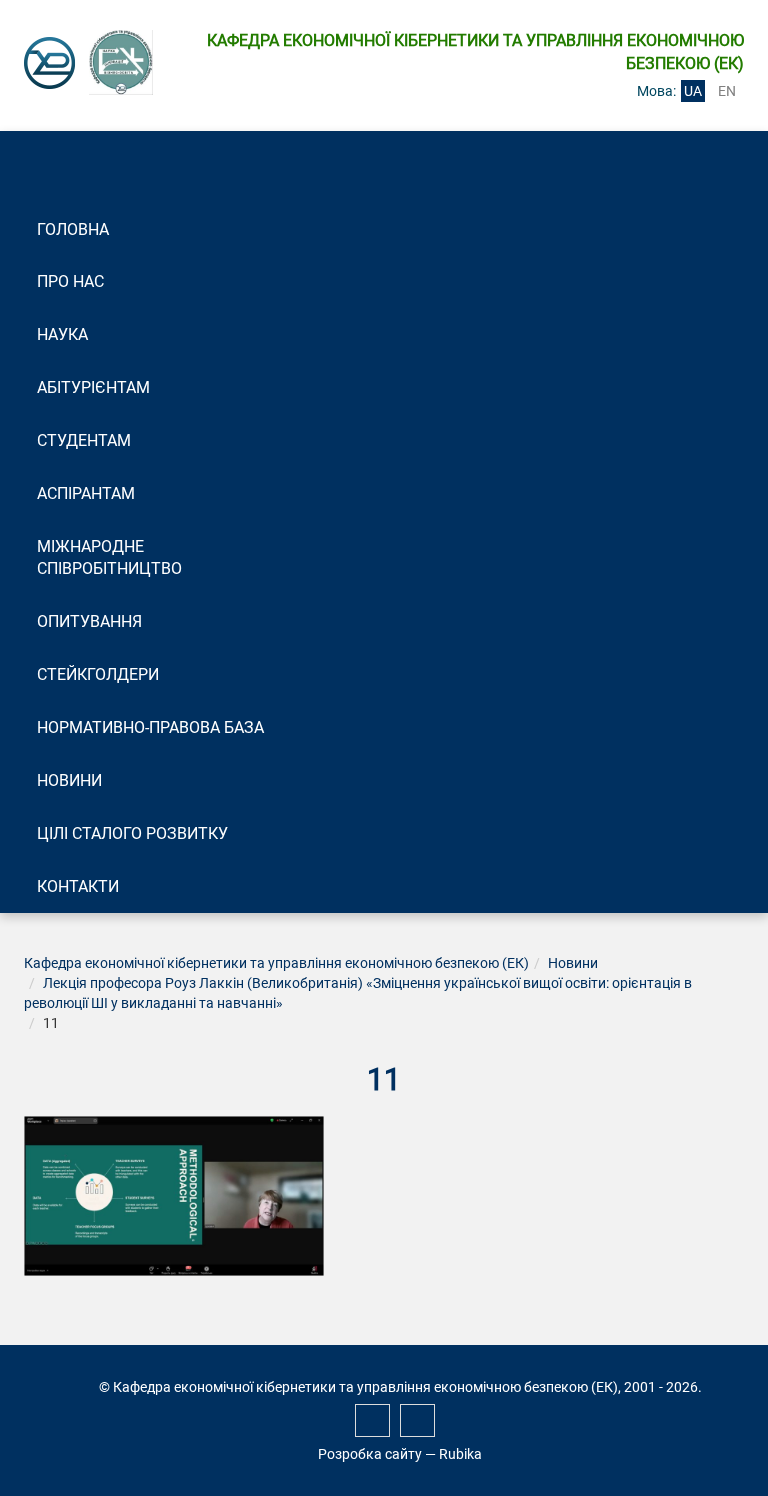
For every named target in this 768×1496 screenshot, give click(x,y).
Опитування (89, 621)
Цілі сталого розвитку (132, 833)
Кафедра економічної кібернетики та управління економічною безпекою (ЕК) (276, 963)
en (727, 91)
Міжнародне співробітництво (109, 558)
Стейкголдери (98, 674)
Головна (73, 229)
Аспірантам (86, 493)
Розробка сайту (370, 1454)
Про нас (70, 281)
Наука (62, 334)
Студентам (84, 440)
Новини (69, 780)
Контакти (78, 886)
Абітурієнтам (93, 387)
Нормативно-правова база (150, 727)
